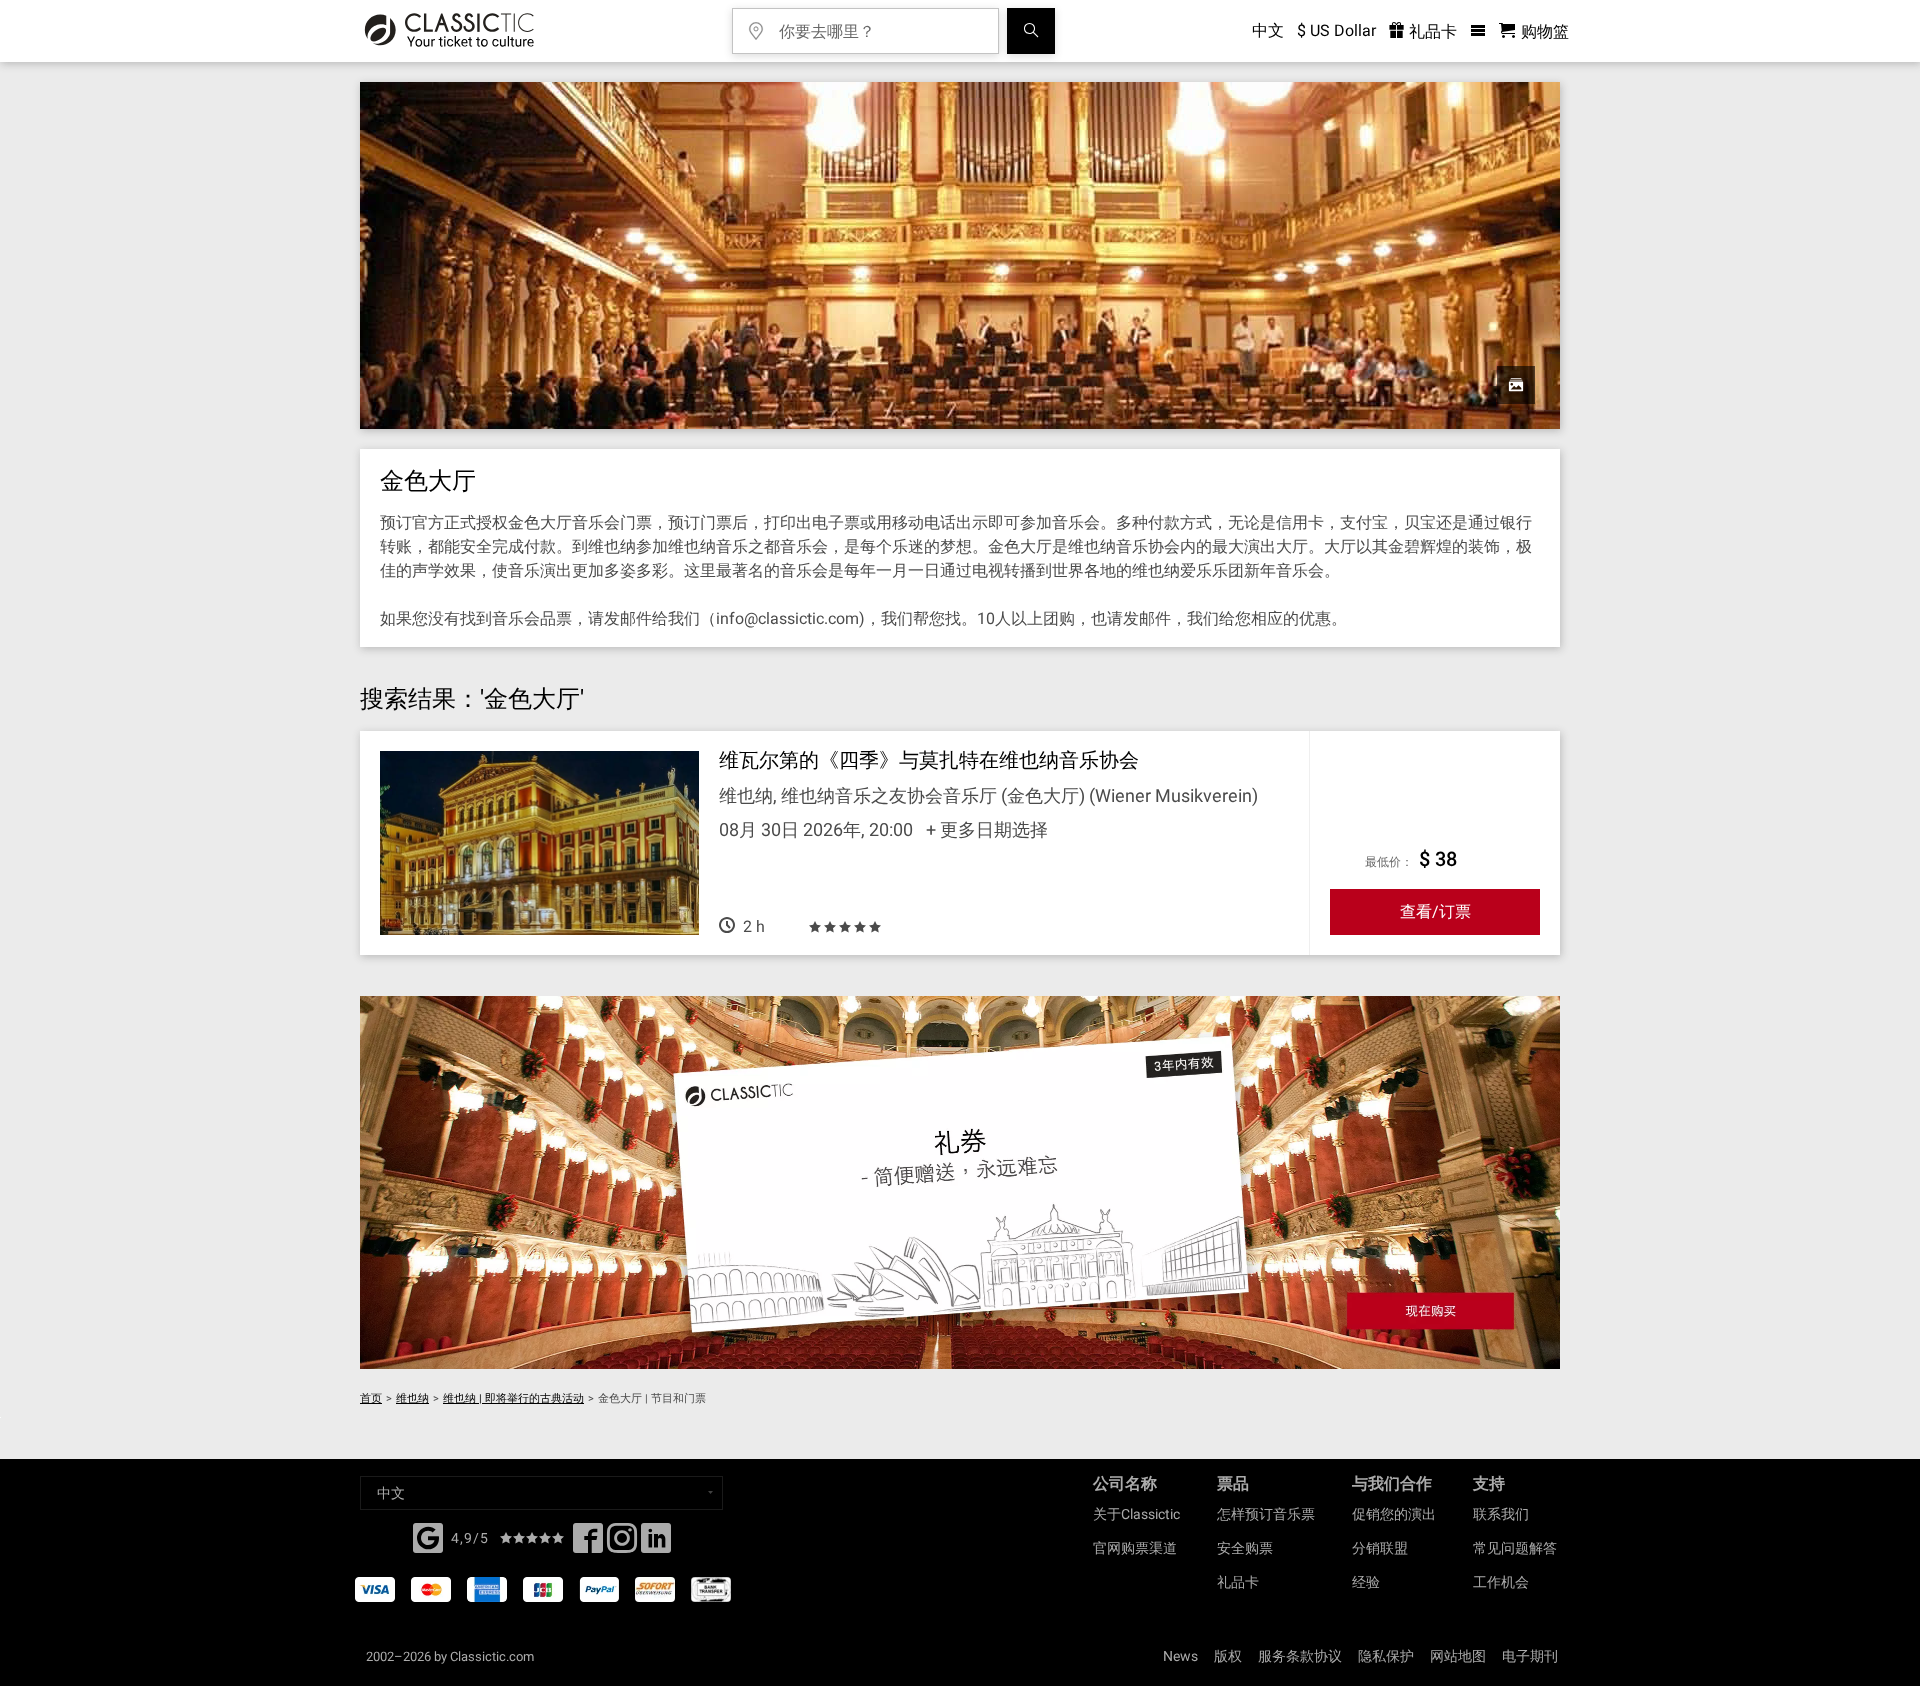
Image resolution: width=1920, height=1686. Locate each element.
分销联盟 (1380, 1548)
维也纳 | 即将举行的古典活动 (513, 1398)
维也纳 (412, 1398)
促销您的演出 (1394, 1514)
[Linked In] (656, 1544)
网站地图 (1458, 1656)
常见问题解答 (1515, 1548)
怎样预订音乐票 (1266, 1514)
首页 (371, 1398)
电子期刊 (1530, 1656)
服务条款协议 (1300, 1656)
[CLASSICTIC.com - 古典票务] (449, 31)
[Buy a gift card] (960, 1182)
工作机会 (1501, 1582)
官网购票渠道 (1135, 1548)
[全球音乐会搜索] (1031, 31)
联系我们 (1501, 1514)
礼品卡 (1431, 31)
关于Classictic (1136, 1514)
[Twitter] (622, 1544)
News (1180, 1656)
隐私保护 (1386, 1656)
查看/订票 (1435, 911)
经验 (1366, 1582)
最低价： (1389, 862)
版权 (1228, 1656)
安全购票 (1245, 1548)
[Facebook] (428, 1536)
